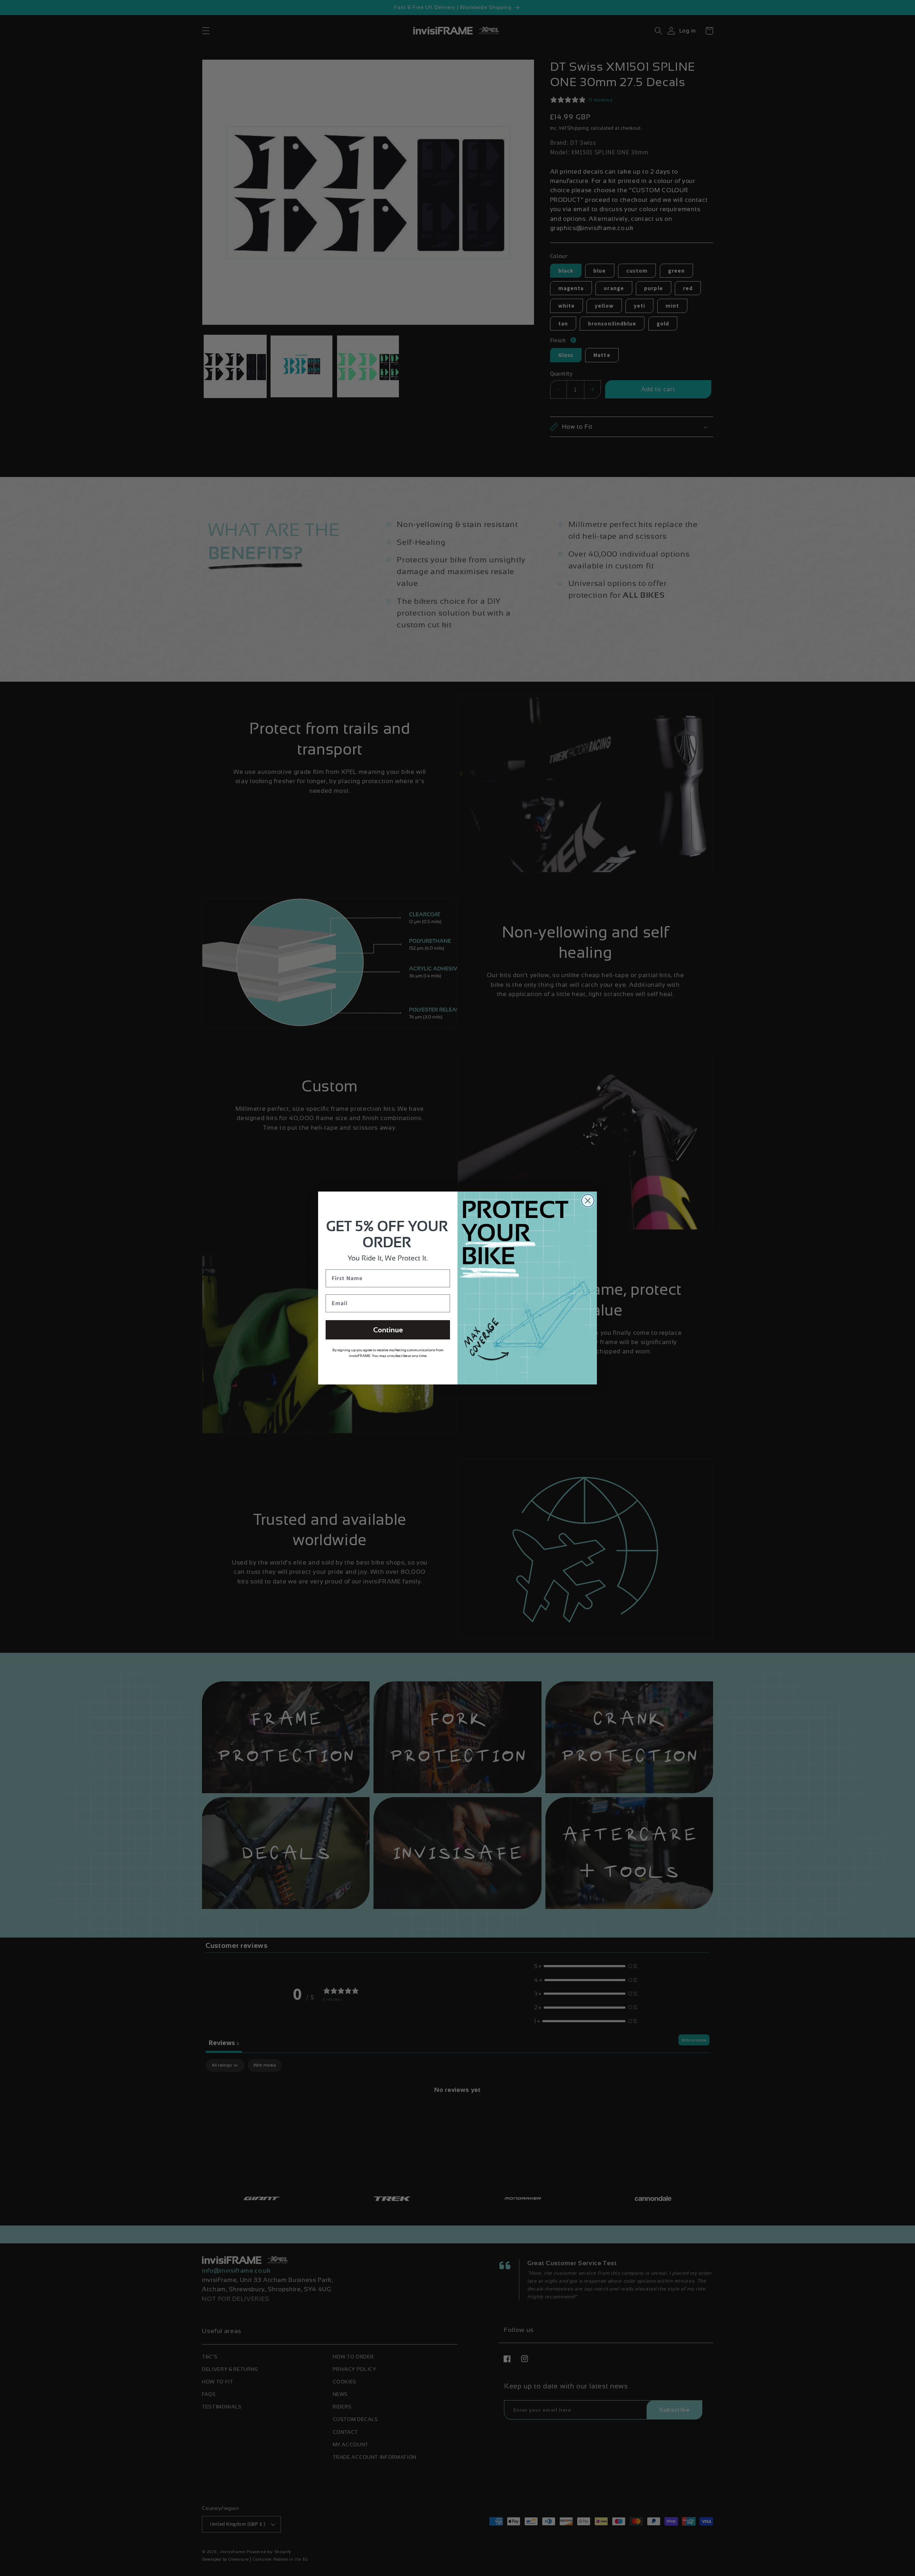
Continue (388, 1330)
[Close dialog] (588, 1201)
